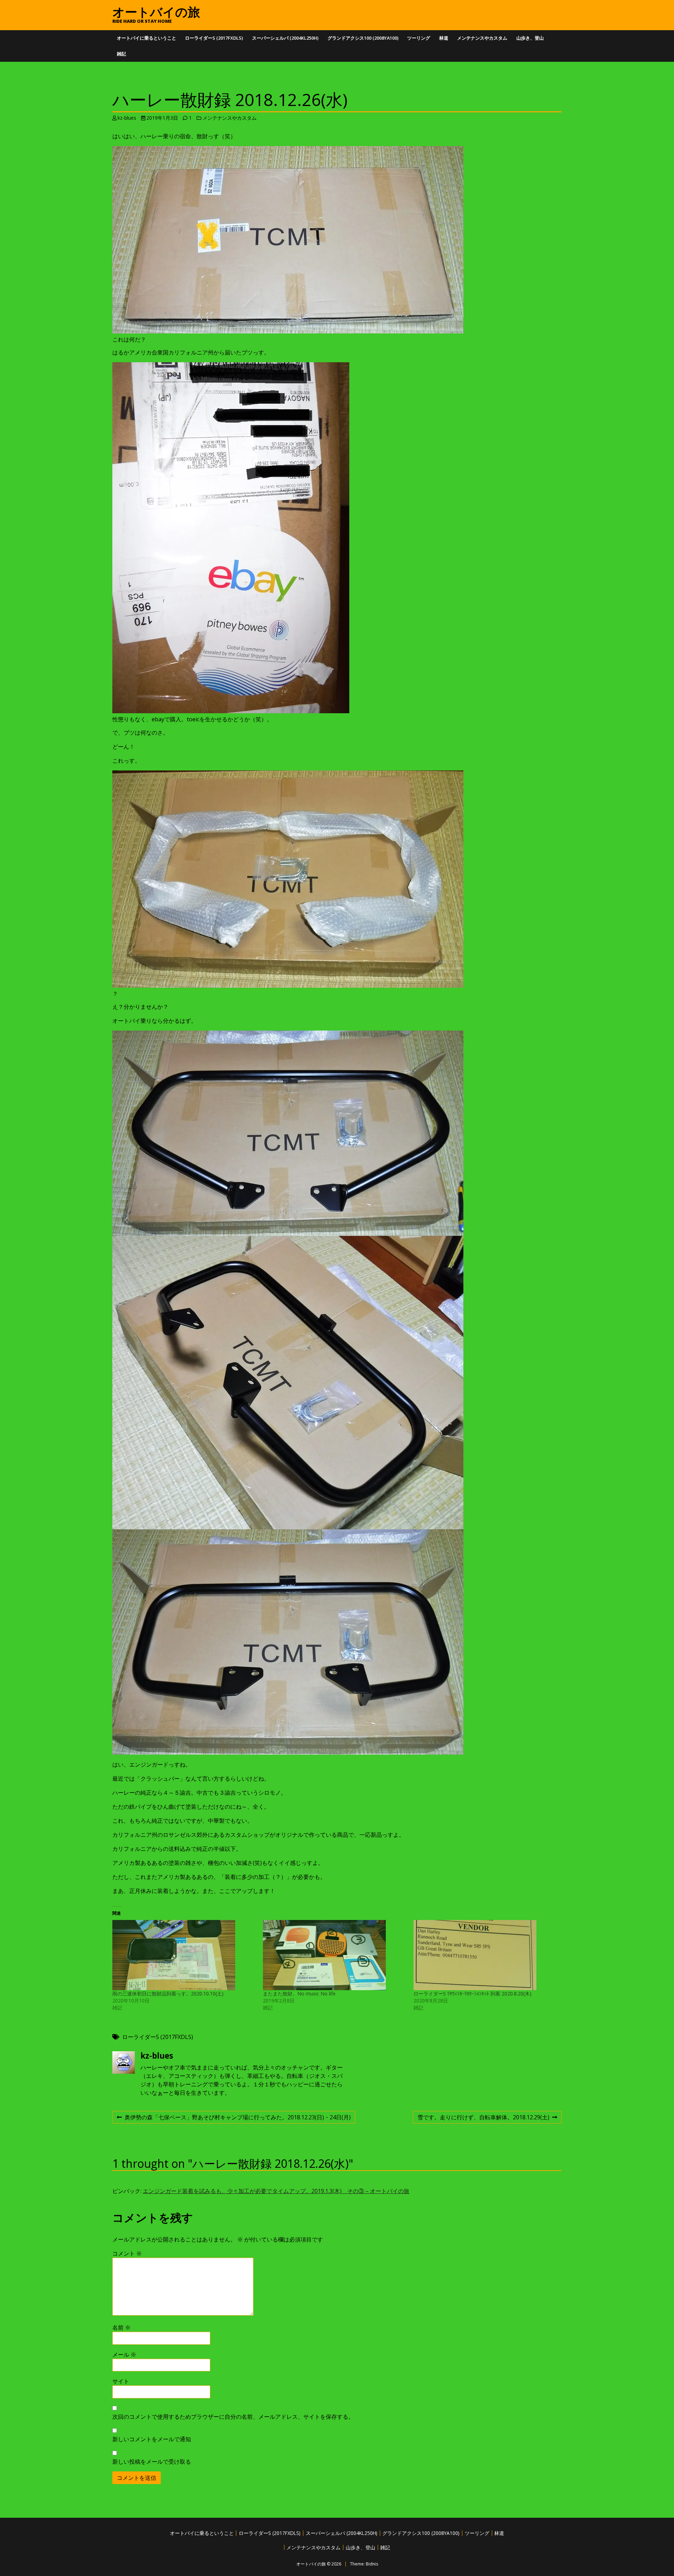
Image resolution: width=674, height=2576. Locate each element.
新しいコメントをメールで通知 (152, 2439)
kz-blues (127, 118)
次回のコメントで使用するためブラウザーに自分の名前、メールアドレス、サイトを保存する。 (233, 2417)
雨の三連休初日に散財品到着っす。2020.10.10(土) (168, 1994)
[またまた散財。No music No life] (335, 1955)
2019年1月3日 (162, 118)
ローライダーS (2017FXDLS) (214, 38)
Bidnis (372, 2564)
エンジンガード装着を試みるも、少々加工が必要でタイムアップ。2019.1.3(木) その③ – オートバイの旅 (276, 2191)
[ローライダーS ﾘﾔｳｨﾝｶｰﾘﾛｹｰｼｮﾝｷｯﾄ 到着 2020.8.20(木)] (485, 1955)
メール (124, 2355)
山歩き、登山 (530, 38)
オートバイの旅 (156, 12)
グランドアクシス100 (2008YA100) (363, 38)
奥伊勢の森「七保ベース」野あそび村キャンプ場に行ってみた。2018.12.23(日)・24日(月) (234, 2118)
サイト (121, 2381)
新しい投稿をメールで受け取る (152, 2462)
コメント (127, 2253)
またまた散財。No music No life (299, 1994)
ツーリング (419, 38)
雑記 (121, 54)
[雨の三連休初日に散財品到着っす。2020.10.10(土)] (184, 1955)
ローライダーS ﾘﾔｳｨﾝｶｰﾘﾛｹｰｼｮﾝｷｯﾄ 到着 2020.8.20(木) (473, 1994)
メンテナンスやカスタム (482, 38)
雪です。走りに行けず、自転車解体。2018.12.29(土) (483, 2118)
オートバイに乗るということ (147, 38)
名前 (121, 2327)
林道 (444, 38)
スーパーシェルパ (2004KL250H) (285, 38)
